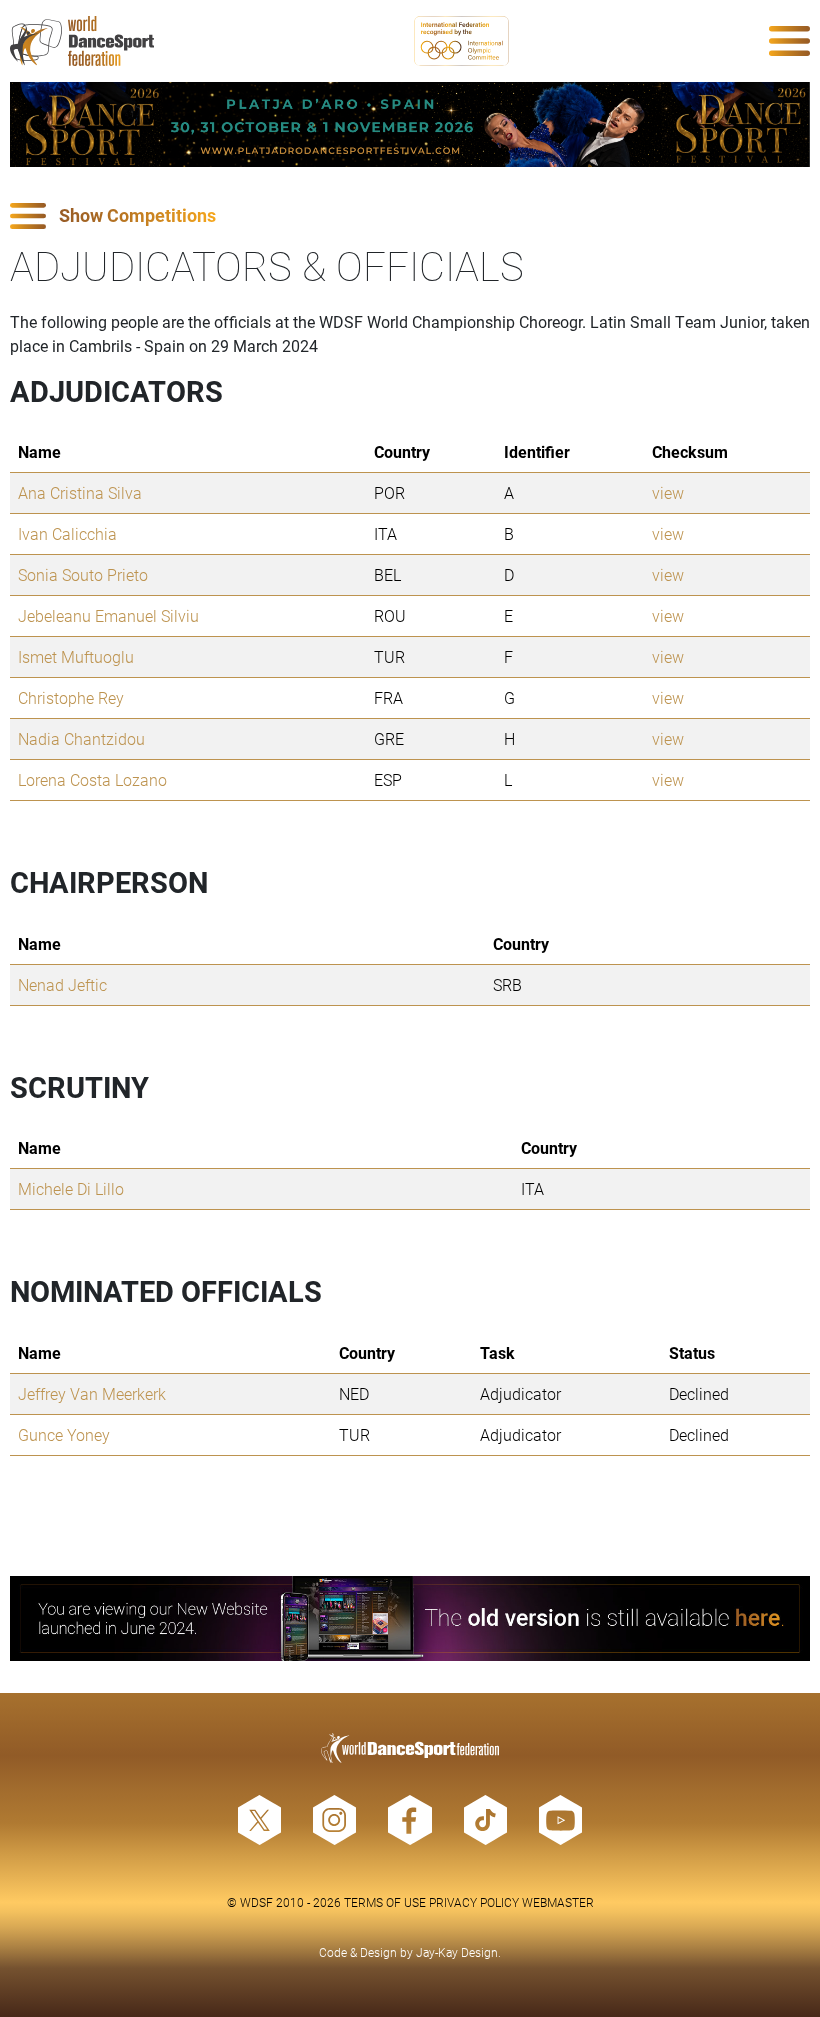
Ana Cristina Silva (80, 492)
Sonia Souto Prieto (83, 574)
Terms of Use (385, 1902)
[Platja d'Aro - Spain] (410, 124)
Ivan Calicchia (67, 533)
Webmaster (558, 1902)
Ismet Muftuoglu (76, 656)
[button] (410, 216)
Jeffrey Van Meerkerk (92, 1393)
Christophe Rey (71, 697)
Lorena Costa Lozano (92, 779)
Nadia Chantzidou (81, 738)
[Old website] (410, 1618)
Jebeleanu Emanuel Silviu (108, 615)
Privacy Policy (474, 1902)
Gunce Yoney (64, 1434)
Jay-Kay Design (457, 1952)
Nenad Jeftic (62, 984)
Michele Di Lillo (71, 1188)
